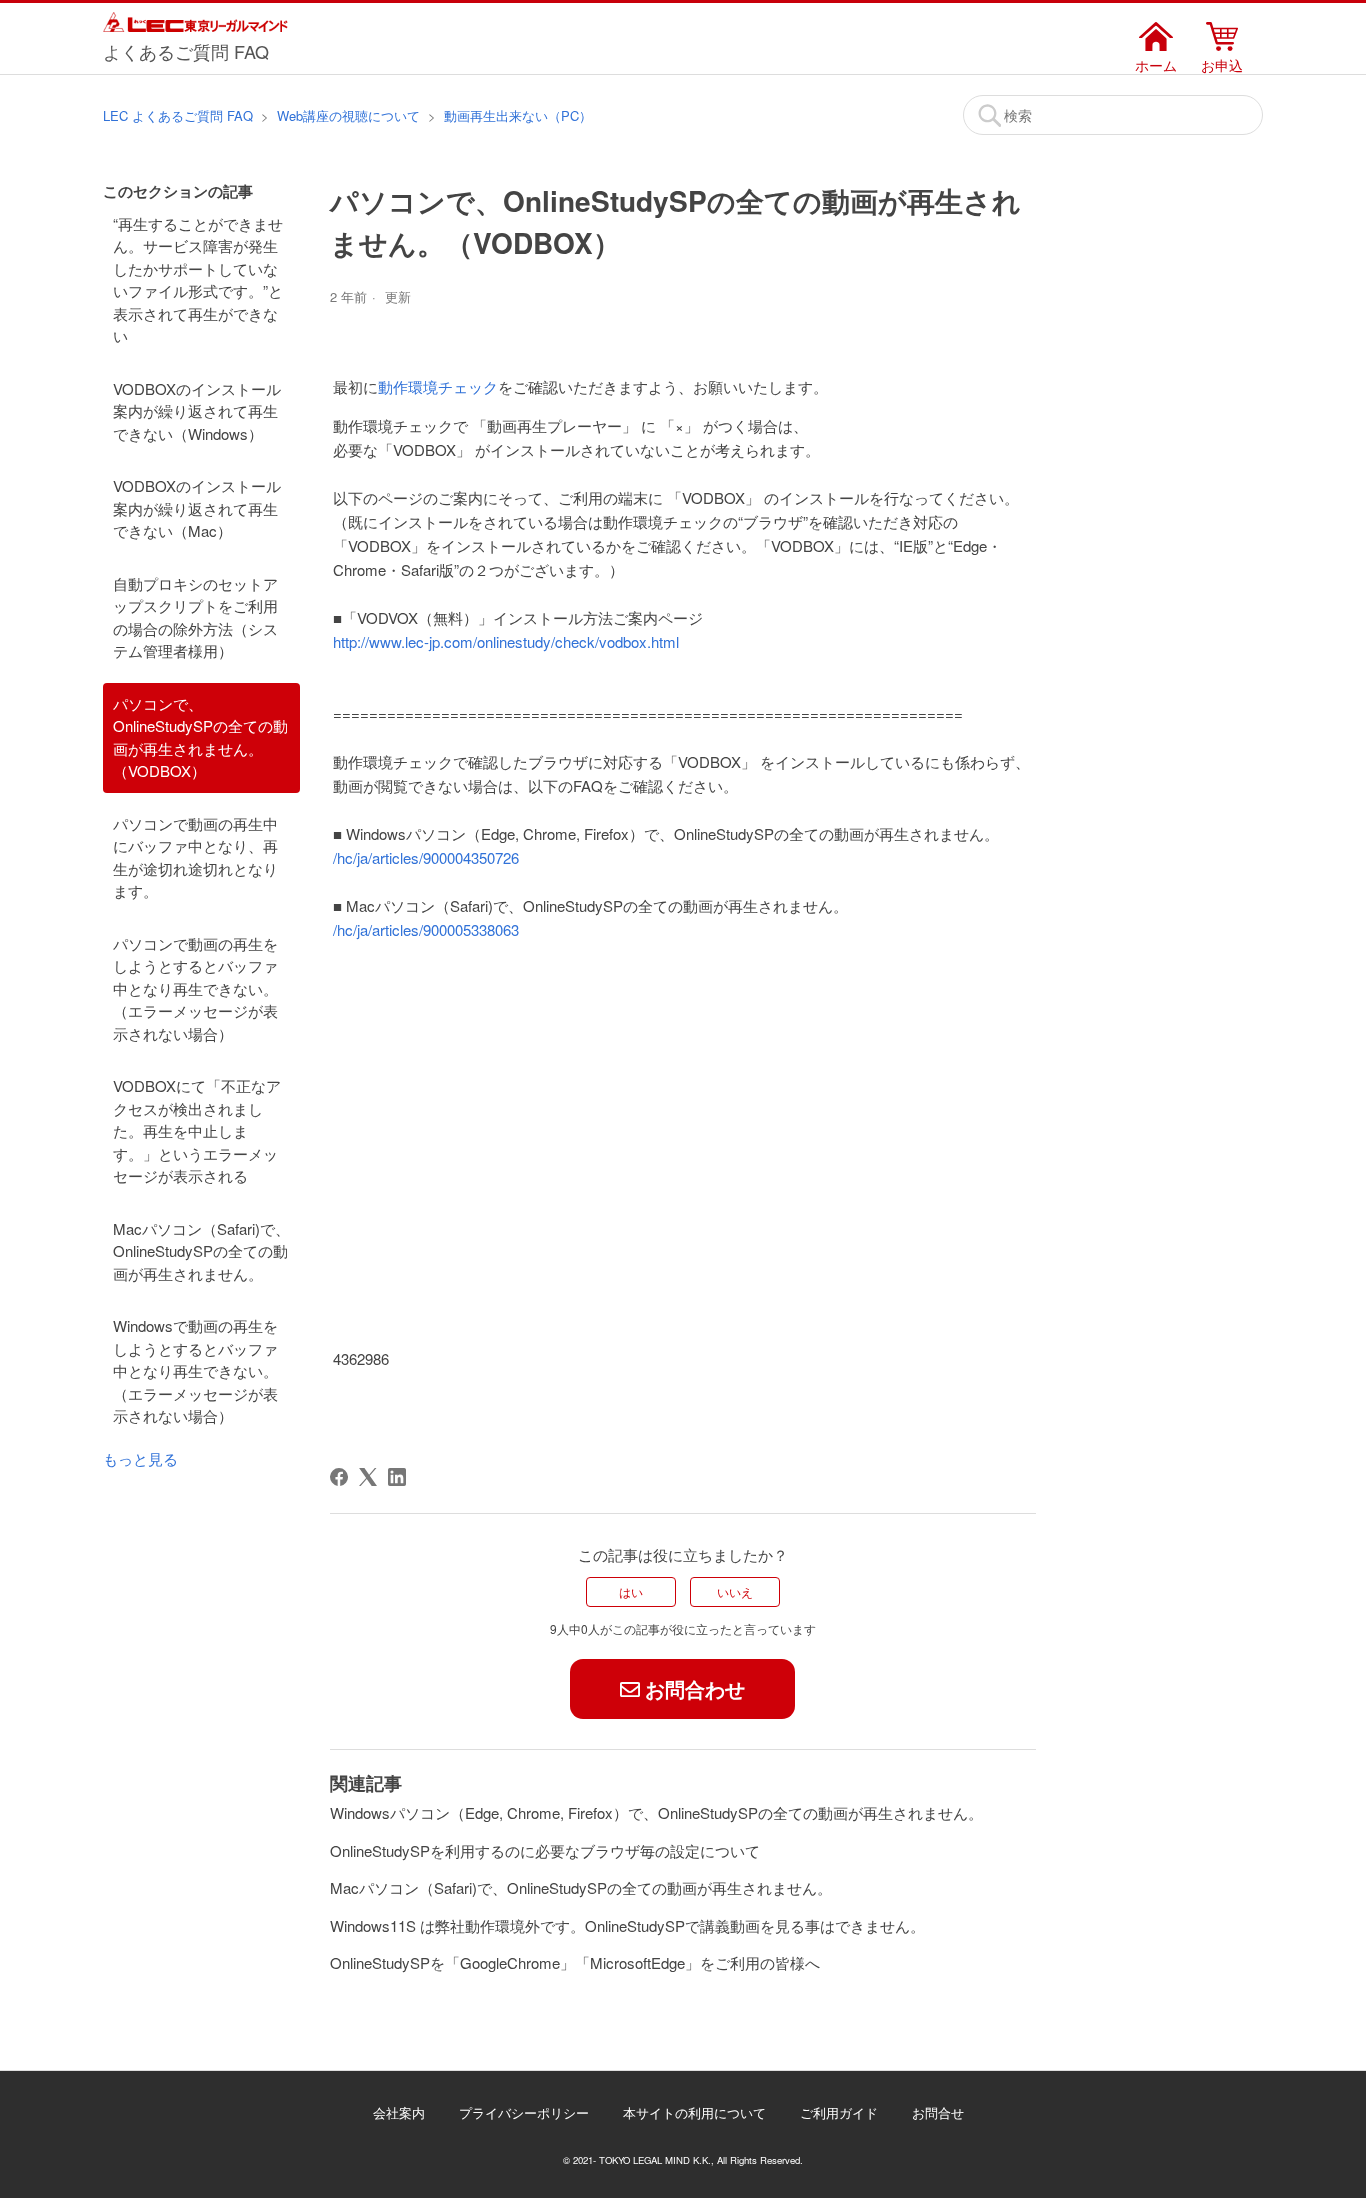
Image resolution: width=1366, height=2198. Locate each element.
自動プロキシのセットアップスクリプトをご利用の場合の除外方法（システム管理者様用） (195, 617)
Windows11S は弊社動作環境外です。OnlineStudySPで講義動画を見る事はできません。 (627, 1925)
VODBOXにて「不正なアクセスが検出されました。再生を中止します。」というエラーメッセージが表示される (197, 1130)
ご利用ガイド (839, 2112)
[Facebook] (339, 1477)
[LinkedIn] (397, 1477)
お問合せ (938, 2112)
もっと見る (140, 1458)
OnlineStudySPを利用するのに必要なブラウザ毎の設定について (545, 1850)
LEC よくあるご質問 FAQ (178, 115)
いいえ (735, 1591)
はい (631, 1591)
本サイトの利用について (694, 2112)
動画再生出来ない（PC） (518, 115)
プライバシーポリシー (524, 2112)
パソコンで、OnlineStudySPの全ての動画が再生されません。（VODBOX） (200, 737)
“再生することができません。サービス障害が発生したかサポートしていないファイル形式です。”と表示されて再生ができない (198, 280)
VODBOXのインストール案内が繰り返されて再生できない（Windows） (197, 411)
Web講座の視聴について (348, 115)
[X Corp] (368, 1477)
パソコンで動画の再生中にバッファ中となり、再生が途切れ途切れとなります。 (195, 857)
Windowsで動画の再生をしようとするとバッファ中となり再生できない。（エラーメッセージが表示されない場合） (195, 1370)
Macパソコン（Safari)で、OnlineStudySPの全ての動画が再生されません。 (201, 1251)
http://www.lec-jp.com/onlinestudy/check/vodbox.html (506, 641)
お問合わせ (695, 1688)
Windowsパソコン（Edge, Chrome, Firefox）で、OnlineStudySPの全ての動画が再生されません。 (656, 1812)
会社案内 (399, 2112)
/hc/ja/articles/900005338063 (426, 929)
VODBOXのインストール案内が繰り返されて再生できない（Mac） (197, 508)
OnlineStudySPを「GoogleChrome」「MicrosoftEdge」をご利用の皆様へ (575, 1962)
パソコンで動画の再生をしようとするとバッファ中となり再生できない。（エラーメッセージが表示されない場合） (195, 988)
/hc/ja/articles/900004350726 (426, 857)
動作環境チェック (438, 386)
